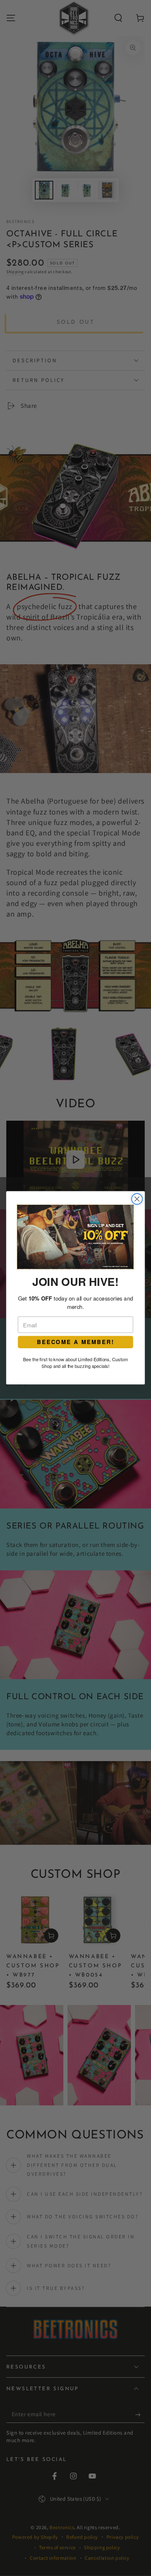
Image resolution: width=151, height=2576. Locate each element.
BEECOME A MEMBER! (75, 1342)
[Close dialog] (137, 1199)
